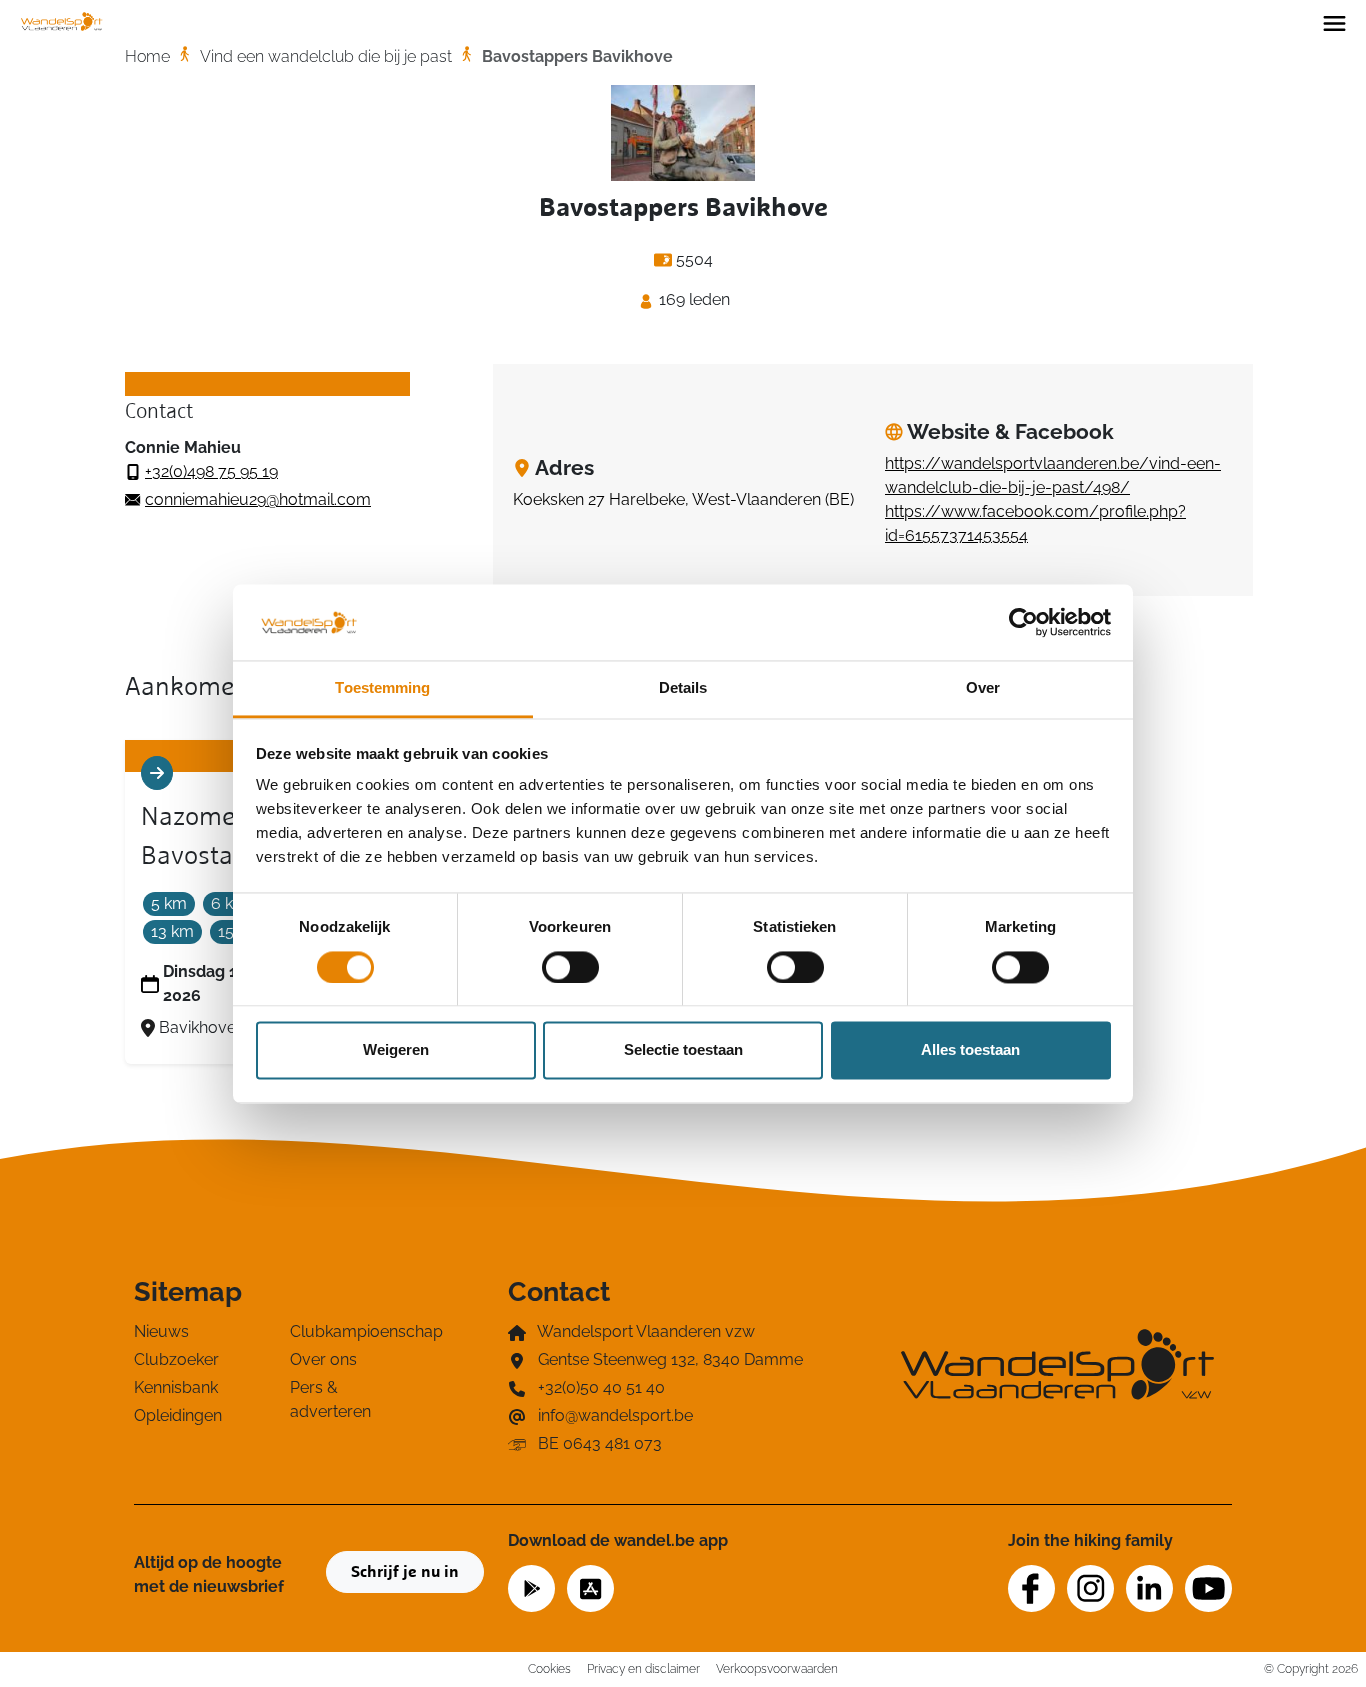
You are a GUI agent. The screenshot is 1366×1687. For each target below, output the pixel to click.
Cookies (549, 1668)
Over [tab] (983, 688)
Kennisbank (176, 1387)
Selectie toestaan (683, 1050)
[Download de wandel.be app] (531, 1586)
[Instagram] (1090, 1588)
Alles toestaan (970, 1050)
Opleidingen (178, 1415)
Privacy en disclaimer (643, 1668)
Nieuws (161, 1331)
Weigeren (396, 1050)
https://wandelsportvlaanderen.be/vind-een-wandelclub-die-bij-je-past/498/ (1053, 475)
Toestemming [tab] (382, 688)
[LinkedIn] (1149, 1588)
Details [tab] (683, 688)
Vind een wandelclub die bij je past (326, 56)
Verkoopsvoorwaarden (777, 1668)
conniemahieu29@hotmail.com (258, 499)
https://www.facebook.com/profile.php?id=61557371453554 (1035, 523)
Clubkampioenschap (356, 1331)
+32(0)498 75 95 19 (211, 471)
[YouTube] (1208, 1588)
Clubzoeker (176, 1359)
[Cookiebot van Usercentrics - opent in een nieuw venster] (1023, 622)
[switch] (570, 967)
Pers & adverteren (330, 1399)
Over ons (323, 1359)
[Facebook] (1031, 1588)
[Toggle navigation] (1334, 22)
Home (147, 56)
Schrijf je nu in (405, 1572)
